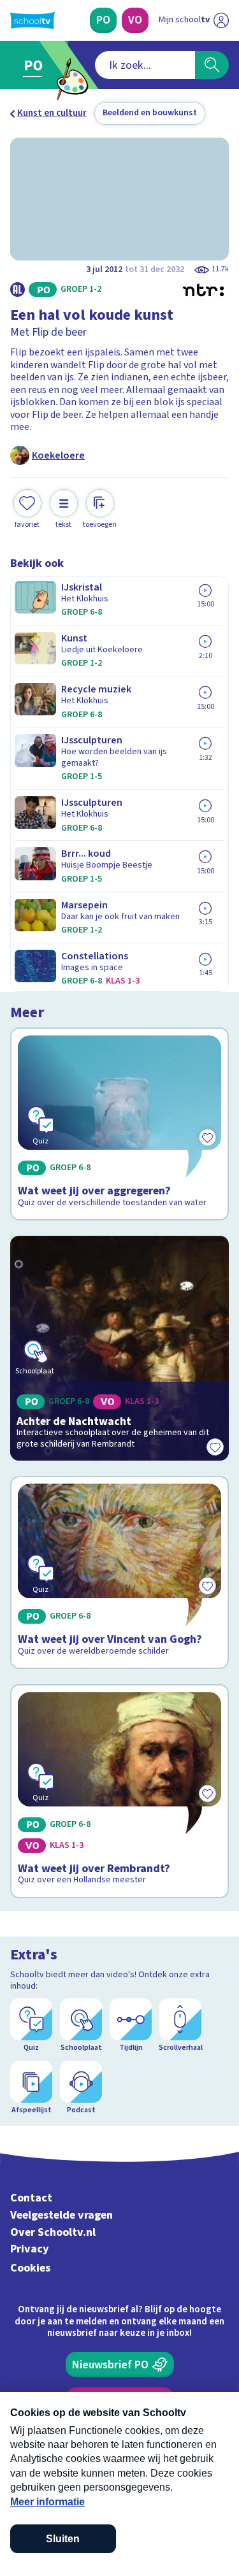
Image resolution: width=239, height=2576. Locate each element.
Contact (31, 2198)
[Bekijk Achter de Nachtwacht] (119, 1348)
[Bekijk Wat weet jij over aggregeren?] (119, 1124)
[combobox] (145, 65)
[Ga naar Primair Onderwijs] (36, 65)
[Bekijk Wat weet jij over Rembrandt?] (119, 1791)
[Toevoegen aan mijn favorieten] (215, 1447)
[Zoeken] (212, 65)
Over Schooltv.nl (53, 2232)
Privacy (30, 2249)
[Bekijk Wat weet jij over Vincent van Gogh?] (119, 1572)
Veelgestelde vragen (62, 2215)
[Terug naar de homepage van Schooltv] (33, 20)
